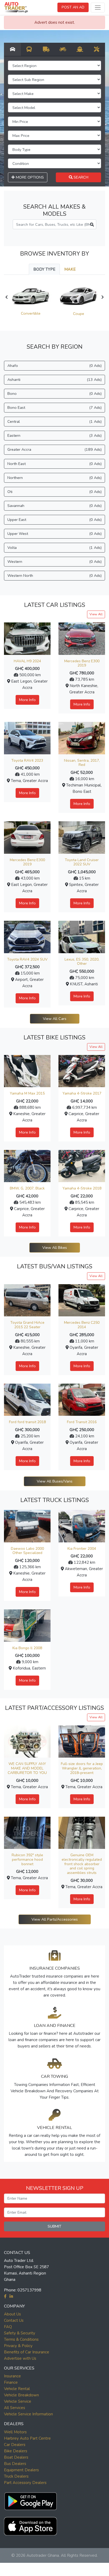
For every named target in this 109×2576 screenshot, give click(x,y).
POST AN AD (73, 7)
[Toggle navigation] (98, 8)
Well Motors (15, 2432)
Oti (54, 492)
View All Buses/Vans (55, 1481)
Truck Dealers (16, 2476)
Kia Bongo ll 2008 (27, 1648)
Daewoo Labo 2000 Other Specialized (27, 1551)
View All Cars (55, 1019)
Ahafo (54, 366)
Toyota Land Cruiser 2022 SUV (82, 862)
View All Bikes (55, 1248)
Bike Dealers (16, 2451)
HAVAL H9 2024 (27, 661)
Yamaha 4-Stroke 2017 (82, 1093)
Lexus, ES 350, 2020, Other (82, 962)
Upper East (54, 520)
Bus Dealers (15, 2464)
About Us (12, 2314)
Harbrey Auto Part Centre (27, 2438)
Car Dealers (15, 2445)
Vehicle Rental (17, 2389)
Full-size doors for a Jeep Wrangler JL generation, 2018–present (82, 1768)
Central (54, 421)
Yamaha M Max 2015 (27, 1093)
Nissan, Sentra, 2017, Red (82, 763)
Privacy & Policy (18, 2346)
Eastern (54, 435)
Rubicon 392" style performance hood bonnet (27, 1860)
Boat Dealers (16, 2457)
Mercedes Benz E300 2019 (82, 663)
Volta (54, 548)
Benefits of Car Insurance (27, 2352)
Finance (11, 2382)
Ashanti (54, 380)
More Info (27, 700)
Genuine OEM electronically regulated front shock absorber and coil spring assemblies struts (82, 1864)
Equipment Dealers (21, 2470)
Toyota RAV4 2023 (27, 761)
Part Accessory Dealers (25, 2483)
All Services (15, 2408)
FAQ (8, 2327)
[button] (30, 2500)
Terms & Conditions (21, 2339)
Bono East (54, 407)
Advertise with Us (20, 2358)
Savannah (54, 506)
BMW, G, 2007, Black (27, 1188)
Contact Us (14, 2320)
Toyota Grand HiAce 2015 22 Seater (27, 1325)
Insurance (12, 2376)
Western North (54, 575)
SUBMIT (54, 2226)
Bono (54, 394)
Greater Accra (54, 449)
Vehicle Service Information (28, 2414)
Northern (54, 478)
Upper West (54, 534)
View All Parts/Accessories (55, 1919)
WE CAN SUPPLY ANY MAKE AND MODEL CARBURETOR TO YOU (27, 1768)
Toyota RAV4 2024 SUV (27, 959)
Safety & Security (20, 2333)
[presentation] (6, 297)
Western (54, 562)
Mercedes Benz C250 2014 (82, 1325)
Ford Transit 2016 (82, 1422)
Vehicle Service (18, 2401)
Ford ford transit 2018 (27, 1422)
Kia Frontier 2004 (82, 1549)
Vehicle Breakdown (21, 2395)
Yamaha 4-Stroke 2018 (82, 1188)
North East (54, 464)
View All (96, 614)
